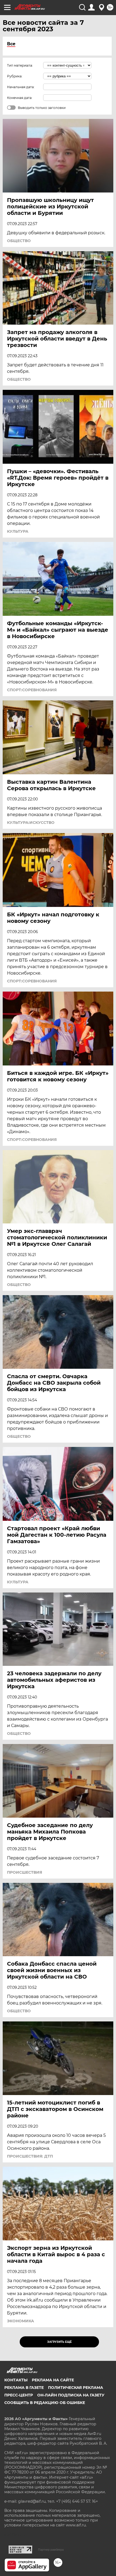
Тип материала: (20, 65)
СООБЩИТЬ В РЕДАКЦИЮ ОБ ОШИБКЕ (45, 2403)
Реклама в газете (24, 2388)
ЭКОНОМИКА (21, 2321)
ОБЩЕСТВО (19, 241)
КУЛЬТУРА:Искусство (31, 823)
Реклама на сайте (53, 2380)
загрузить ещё (59, 2342)
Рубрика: (15, 76)
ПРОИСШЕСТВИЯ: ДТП (30, 2156)
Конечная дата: (20, 98)
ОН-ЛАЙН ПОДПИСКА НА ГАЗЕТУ (71, 2395)
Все (11, 44)
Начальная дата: (21, 87)
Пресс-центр (19, 2395)
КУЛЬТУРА (18, 531)
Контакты (16, 2380)
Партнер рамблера (51, 2550)
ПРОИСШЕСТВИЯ (25, 1872)
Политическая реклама (76, 2388)
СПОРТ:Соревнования (32, 690)
